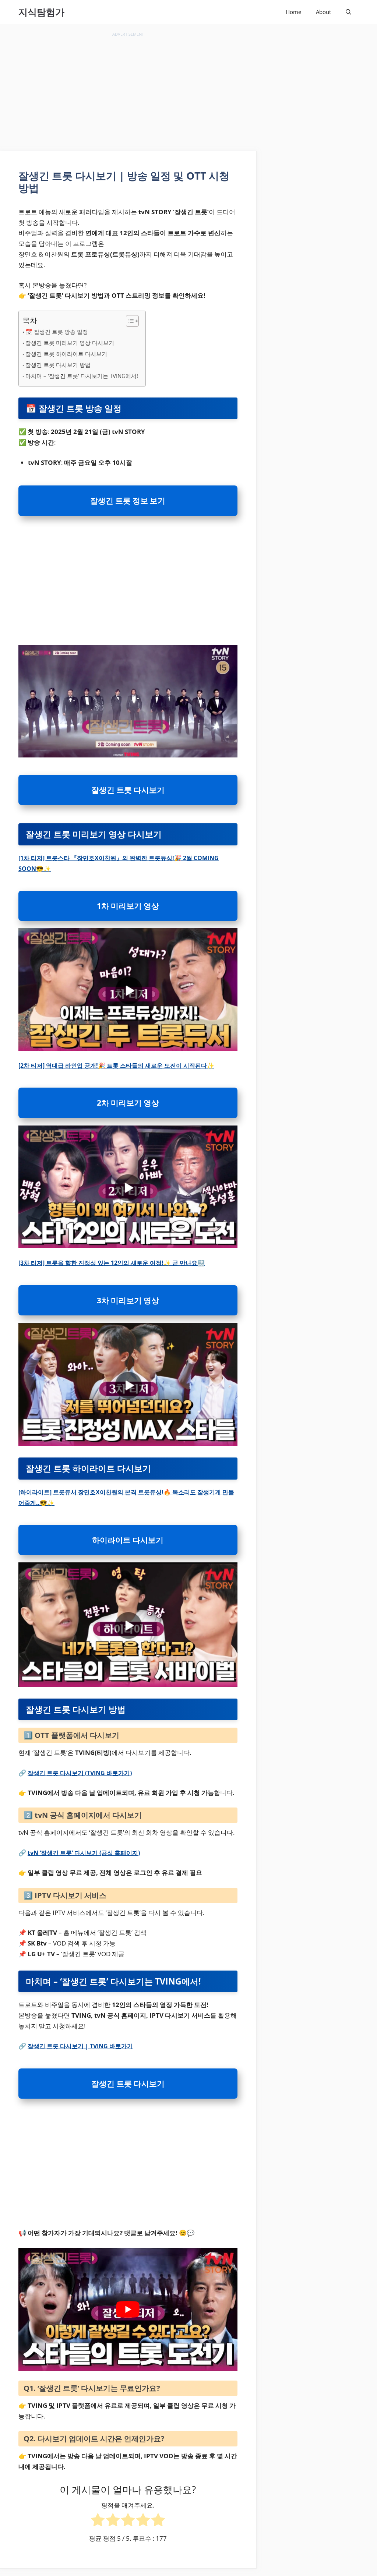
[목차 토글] (129, 321)
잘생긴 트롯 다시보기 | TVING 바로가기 (80, 2046)
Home (293, 12)
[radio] (98, 2522)
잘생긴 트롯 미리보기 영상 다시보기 (70, 343)
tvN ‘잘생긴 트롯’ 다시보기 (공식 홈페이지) (84, 1853)
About (323, 12)
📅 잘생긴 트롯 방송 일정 (57, 332)
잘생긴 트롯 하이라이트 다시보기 (66, 354)
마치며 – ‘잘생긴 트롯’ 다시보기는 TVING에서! (82, 376)
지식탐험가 (41, 12)
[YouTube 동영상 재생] (128, 2310)
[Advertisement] (128, 91)
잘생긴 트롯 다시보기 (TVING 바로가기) (80, 1773)
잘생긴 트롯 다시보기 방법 (58, 365)
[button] (348, 12)
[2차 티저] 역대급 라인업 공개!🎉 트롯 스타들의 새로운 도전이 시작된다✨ (116, 1066)
